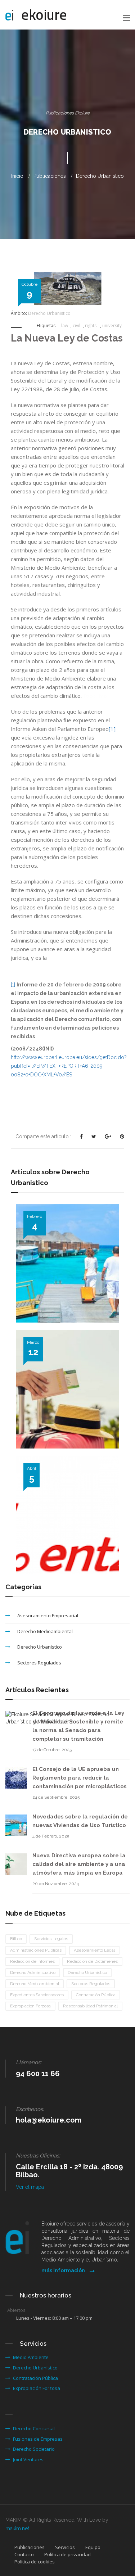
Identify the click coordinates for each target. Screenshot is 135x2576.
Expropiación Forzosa (30, 2006)
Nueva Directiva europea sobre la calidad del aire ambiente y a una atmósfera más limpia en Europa (79, 1864)
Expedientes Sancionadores (37, 1995)
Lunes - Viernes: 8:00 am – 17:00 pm (54, 2318)
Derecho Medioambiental (45, 1631)
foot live (95, 696)
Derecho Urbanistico (100, 176)
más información (64, 2270)
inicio (17, 176)
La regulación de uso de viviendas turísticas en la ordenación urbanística (61, 1452)
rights (91, 326)
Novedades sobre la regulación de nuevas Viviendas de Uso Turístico (63, 1327)
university (112, 326)
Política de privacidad (67, 2554)
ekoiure (44, 15)
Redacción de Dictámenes (92, 1961)
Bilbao (16, 1939)
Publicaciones (30, 2547)
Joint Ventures (28, 2459)
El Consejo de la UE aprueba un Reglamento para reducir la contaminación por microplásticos (80, 1778)
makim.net (17, 2528)
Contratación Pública (96, 1995)
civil (76, 326)
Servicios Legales (51, 1939)
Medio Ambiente (31, 2357)
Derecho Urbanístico (87, 1972)
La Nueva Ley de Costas (67, 338)
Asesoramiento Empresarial (48, 1615)
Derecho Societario (34, 2449)
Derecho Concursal (34, 2428)
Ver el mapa (30, 2187)
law (65, 326)
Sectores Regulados (39, 1663)
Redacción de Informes (32, 1961)
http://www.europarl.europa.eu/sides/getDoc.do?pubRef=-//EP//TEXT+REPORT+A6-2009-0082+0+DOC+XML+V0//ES (69, 1066)
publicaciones (50, 176)
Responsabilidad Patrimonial (90, 2006)
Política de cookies (35, 2562)
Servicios (65, 2547)
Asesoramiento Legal (94, 1950)
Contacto (24, 2554)
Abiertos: (17, 2310)
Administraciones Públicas (36, 1950)
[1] (112, 729)
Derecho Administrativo (33, 1972)
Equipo (93, 2547)
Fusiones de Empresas (38, 2439)
